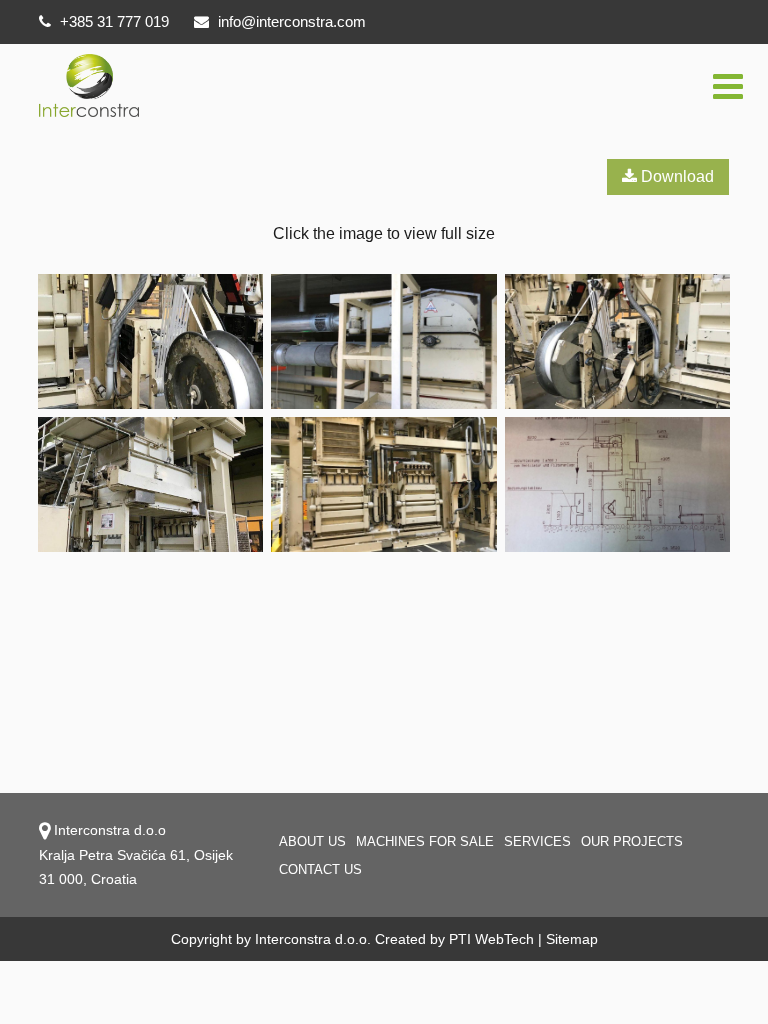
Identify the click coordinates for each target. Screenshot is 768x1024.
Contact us (320, 869)
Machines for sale (425, 841)
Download (675, 176)
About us (312, 841)
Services (537, 841)
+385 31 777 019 (112, 21)
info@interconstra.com (292, 21)
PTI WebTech (491, 939)
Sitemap (572, 939)
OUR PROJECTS (632, 841)
